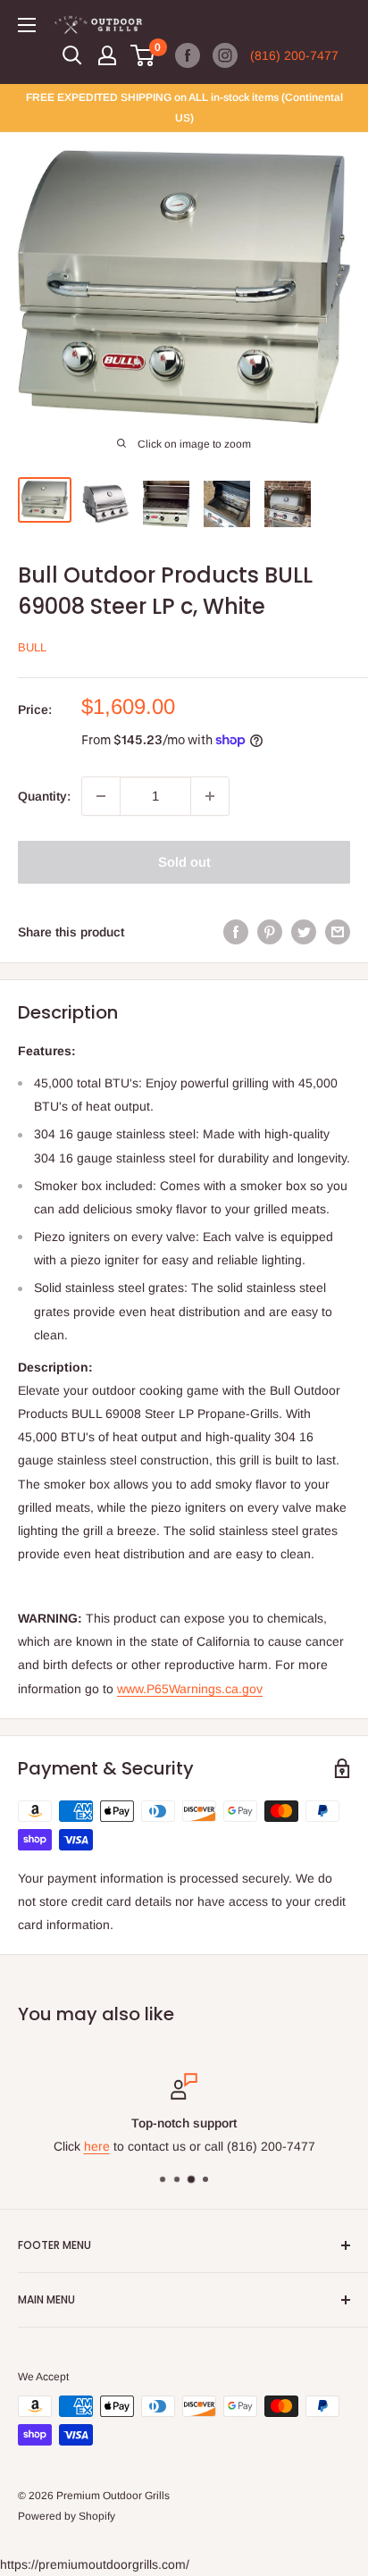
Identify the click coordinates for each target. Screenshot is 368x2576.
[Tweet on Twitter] (304, 932)
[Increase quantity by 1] (210, 796)
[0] (143, 55)
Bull (32, 647)
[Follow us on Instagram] (225, 55)
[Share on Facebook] (236, 932)
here (97, 2147)
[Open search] (72, 55)
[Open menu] (27, 25)
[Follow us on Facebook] (188, 55)
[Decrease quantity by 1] (101, 796)
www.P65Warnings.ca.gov (190, 1689)
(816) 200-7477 (294, 55)
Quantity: (44, 796)
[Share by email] (338, 932)
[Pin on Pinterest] (270, 932)
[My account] (107, 55)
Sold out (184, 862)
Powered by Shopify (67, 2516)
